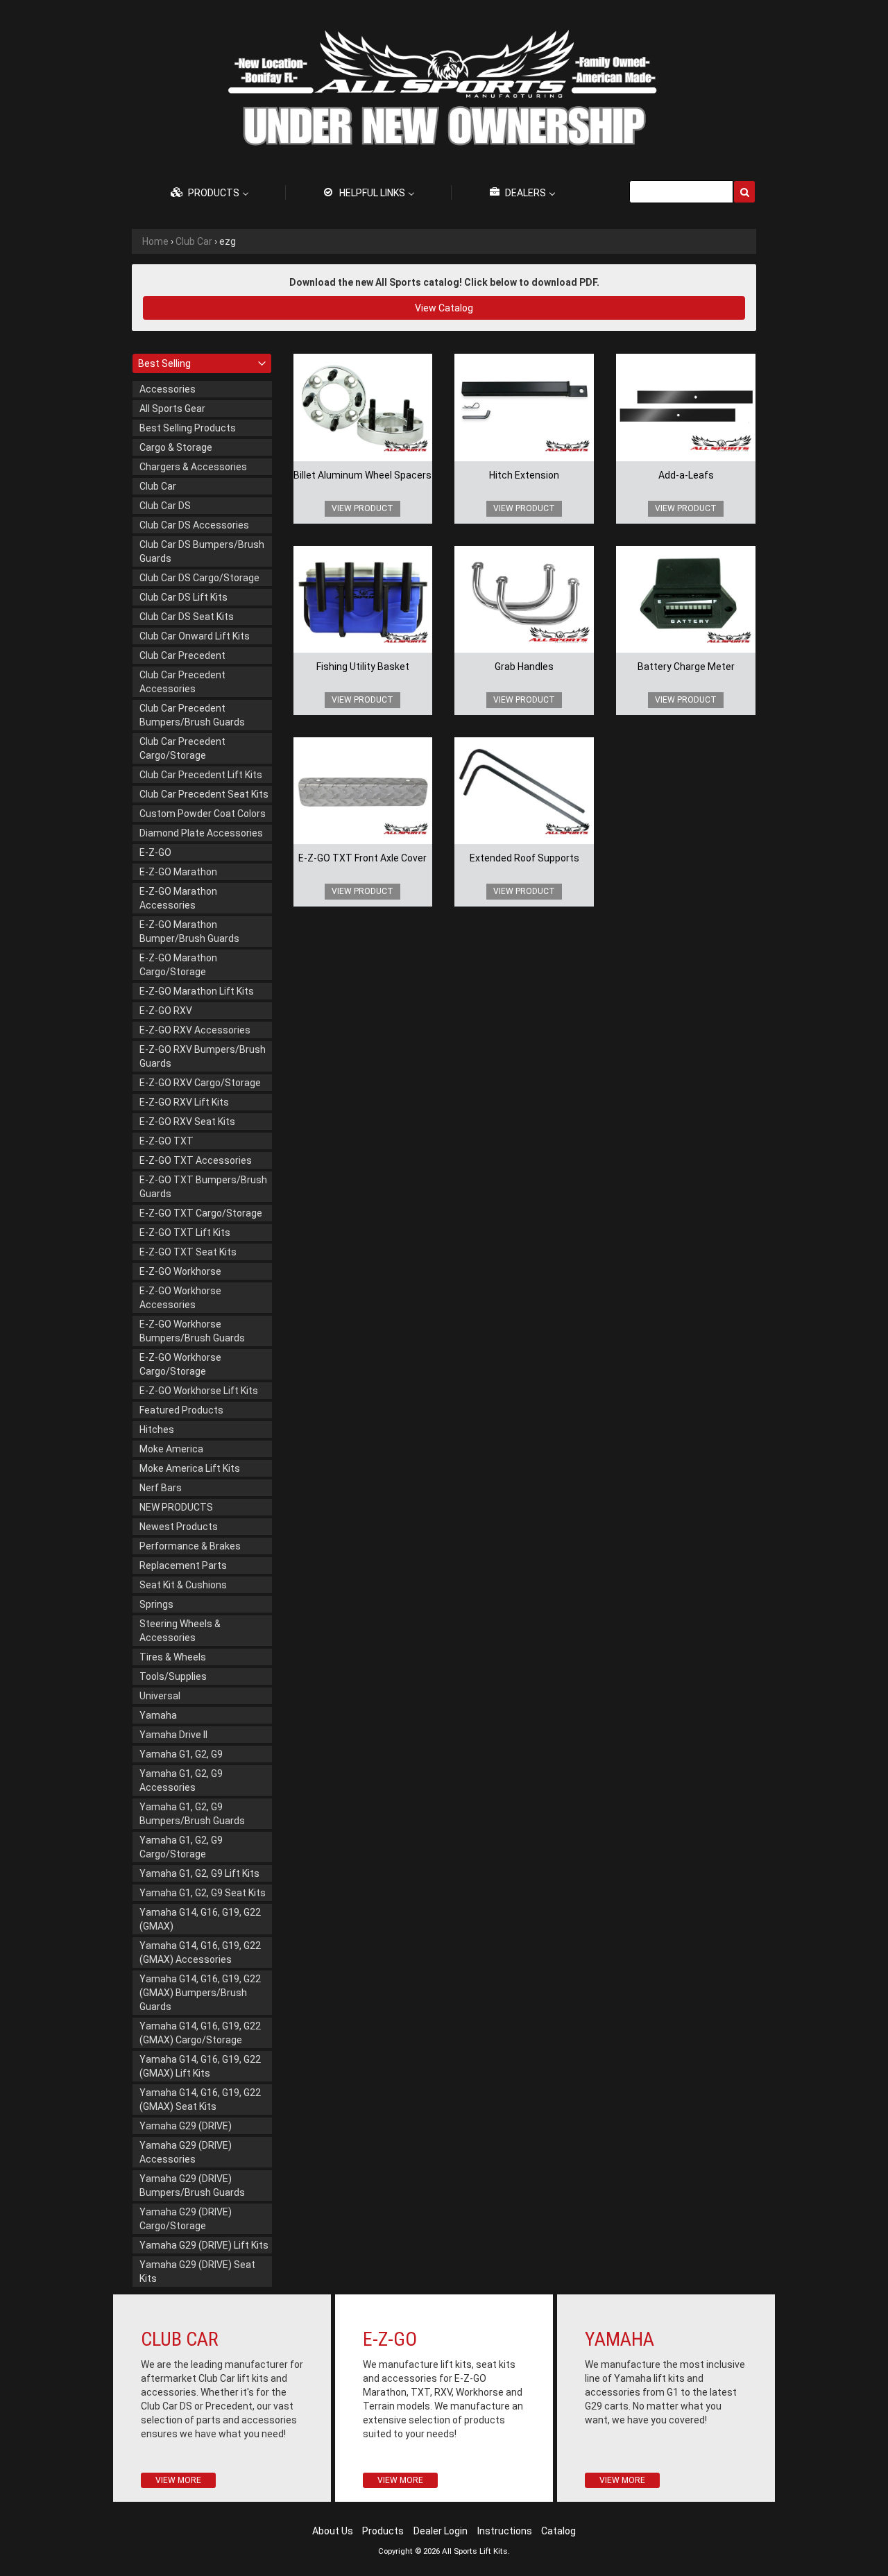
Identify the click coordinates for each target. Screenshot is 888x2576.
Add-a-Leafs (686, 475)
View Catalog (444, 308)
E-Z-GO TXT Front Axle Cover (362, 858)
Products (383, 2531)
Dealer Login (441, 2531)
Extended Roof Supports (524, 858)
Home (155, 241)
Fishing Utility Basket (363, 667)
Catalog (558, 2531)
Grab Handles (524, 667)
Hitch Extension (524, 475)
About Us (333, 2531)
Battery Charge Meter (686, 667)
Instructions (505, 2531)
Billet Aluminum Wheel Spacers (362, 475)
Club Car (194, 241)
